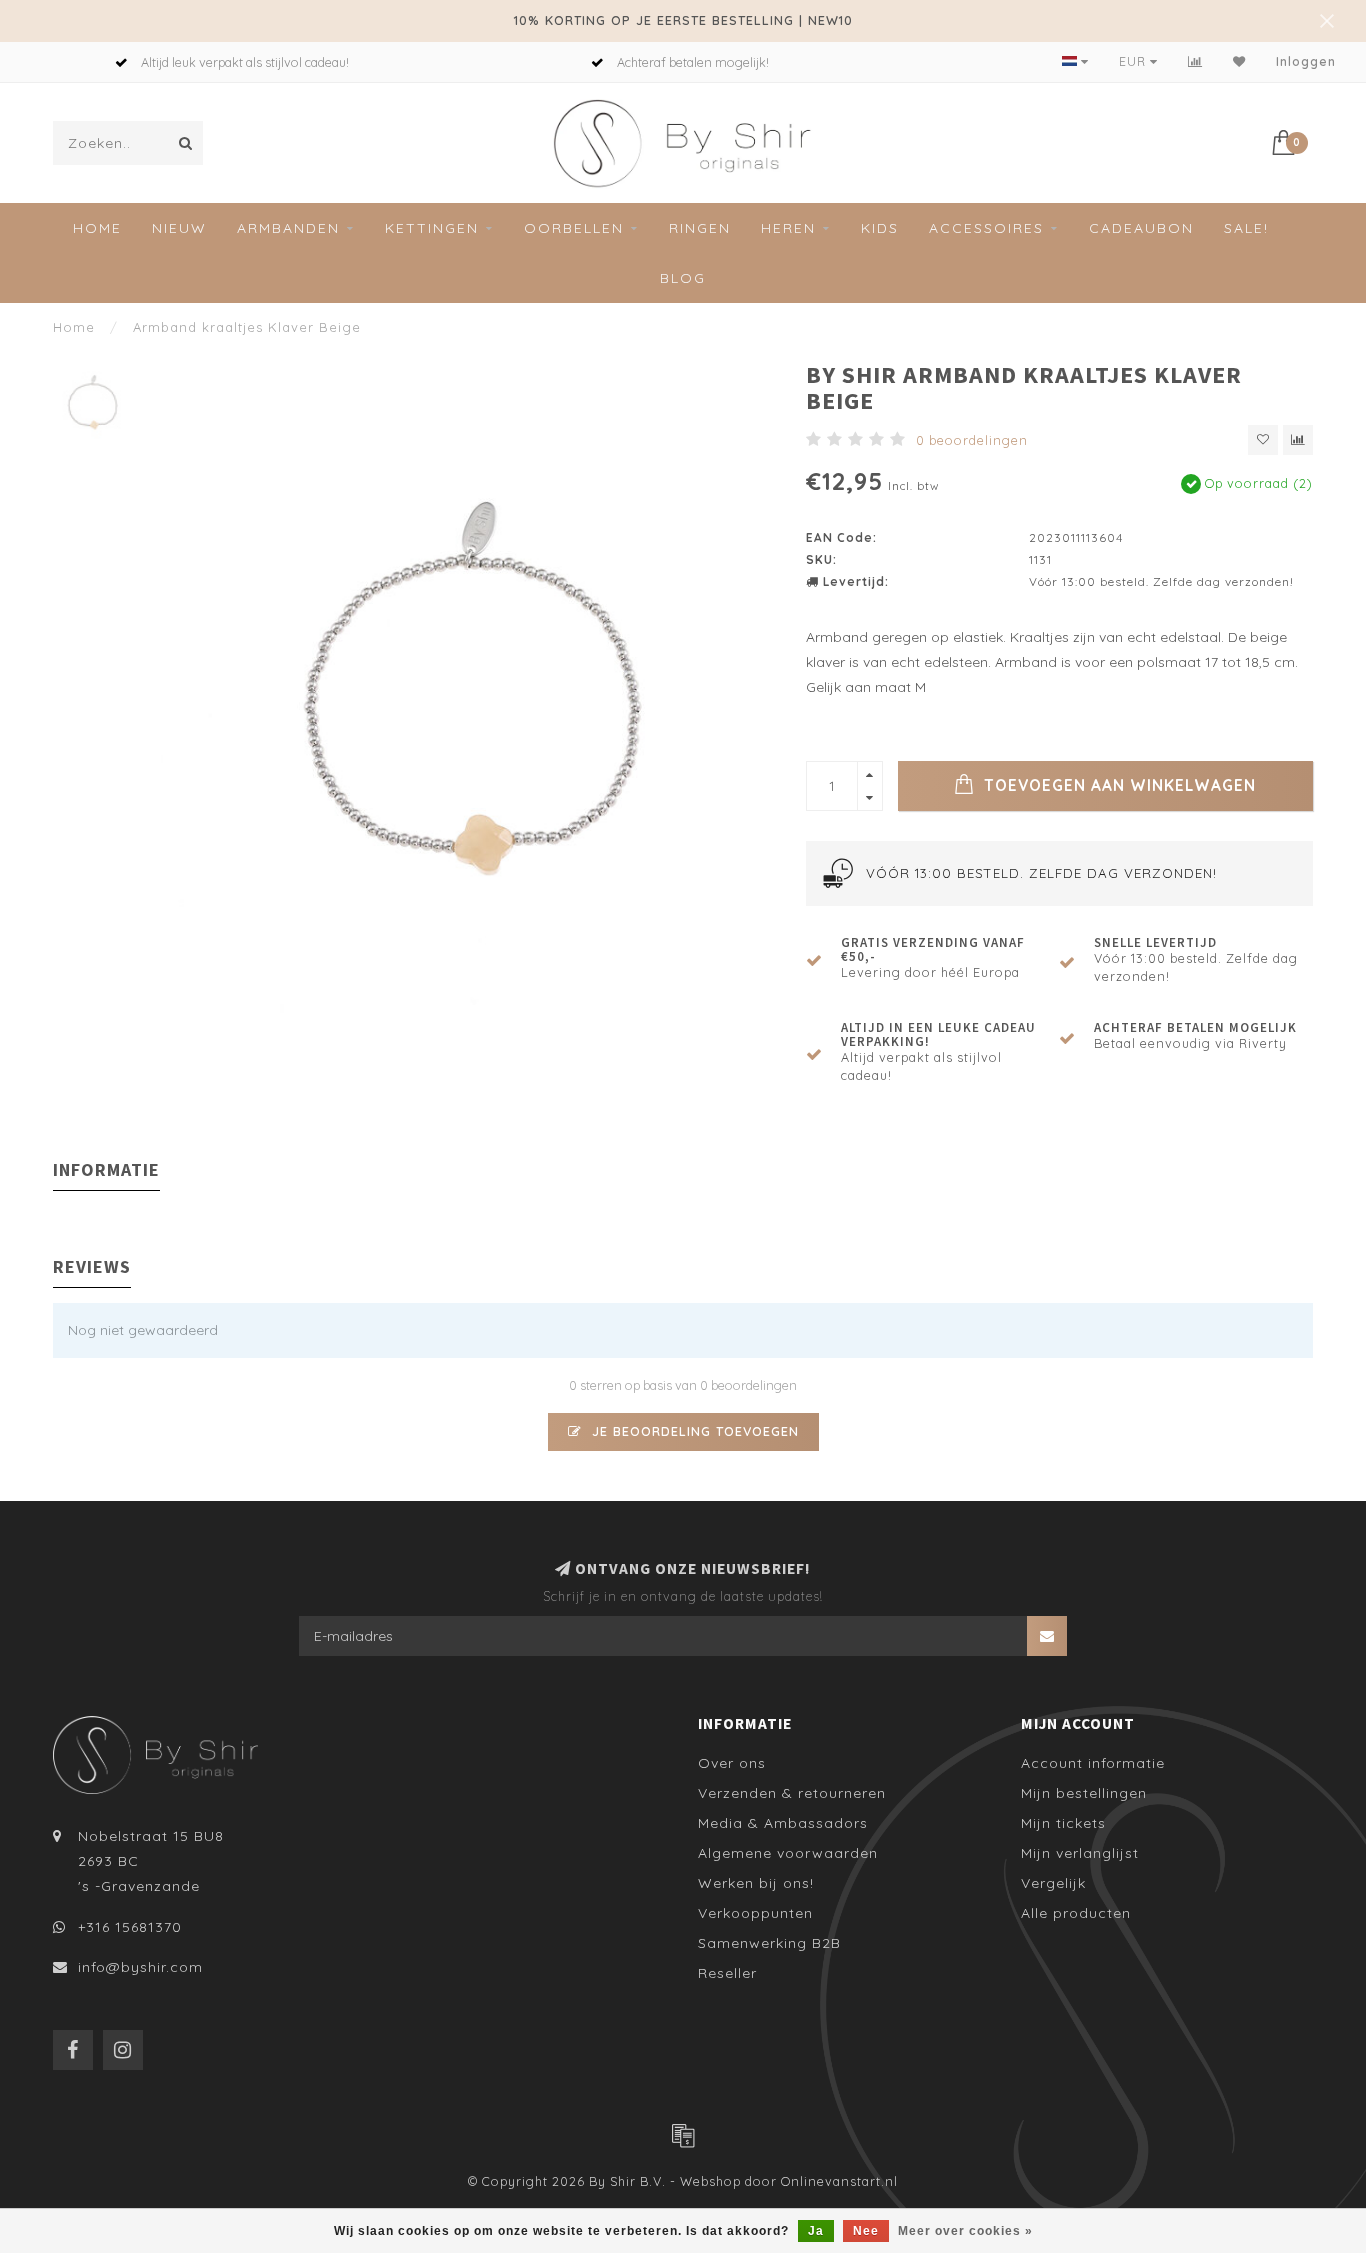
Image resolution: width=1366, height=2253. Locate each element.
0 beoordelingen (972, 440)
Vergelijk (1053, 1883)
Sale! (1246, 228)
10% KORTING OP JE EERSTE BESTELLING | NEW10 (683, 20)
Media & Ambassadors (783, 1823)
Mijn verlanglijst (1080, 1853)
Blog (683, 278)
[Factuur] (683, 2135)
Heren (788, 228)
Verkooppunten (755, 1913)
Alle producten (1076, 1913)
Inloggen (1306, 61)
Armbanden (288, 228)
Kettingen (432, 228)
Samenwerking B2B (769, 1943)
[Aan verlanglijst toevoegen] (1263, 440)
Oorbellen (574, 228)
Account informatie (1093, 1763)
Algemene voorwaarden (788, 1853)
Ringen (700, 228)
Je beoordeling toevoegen (693, 1431)
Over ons (732, 1763)
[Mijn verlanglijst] (1239, 61)
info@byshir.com (140, 1967)
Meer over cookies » (965, 2231)
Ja (816, 2231)
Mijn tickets (1063, 1823)
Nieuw (179, 228)
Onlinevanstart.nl (839, 2181)
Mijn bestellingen (1084, 1793)
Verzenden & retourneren (792, 1793)
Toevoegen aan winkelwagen (1117, 785)
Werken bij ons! (756, 1883)
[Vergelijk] (1195, 61)
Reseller (727, 1973)
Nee (866, 2231)
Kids (880, 228)
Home (97, 228)
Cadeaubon (1141, 228)
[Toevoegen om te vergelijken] (1298, 440)
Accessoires (986, 228)
